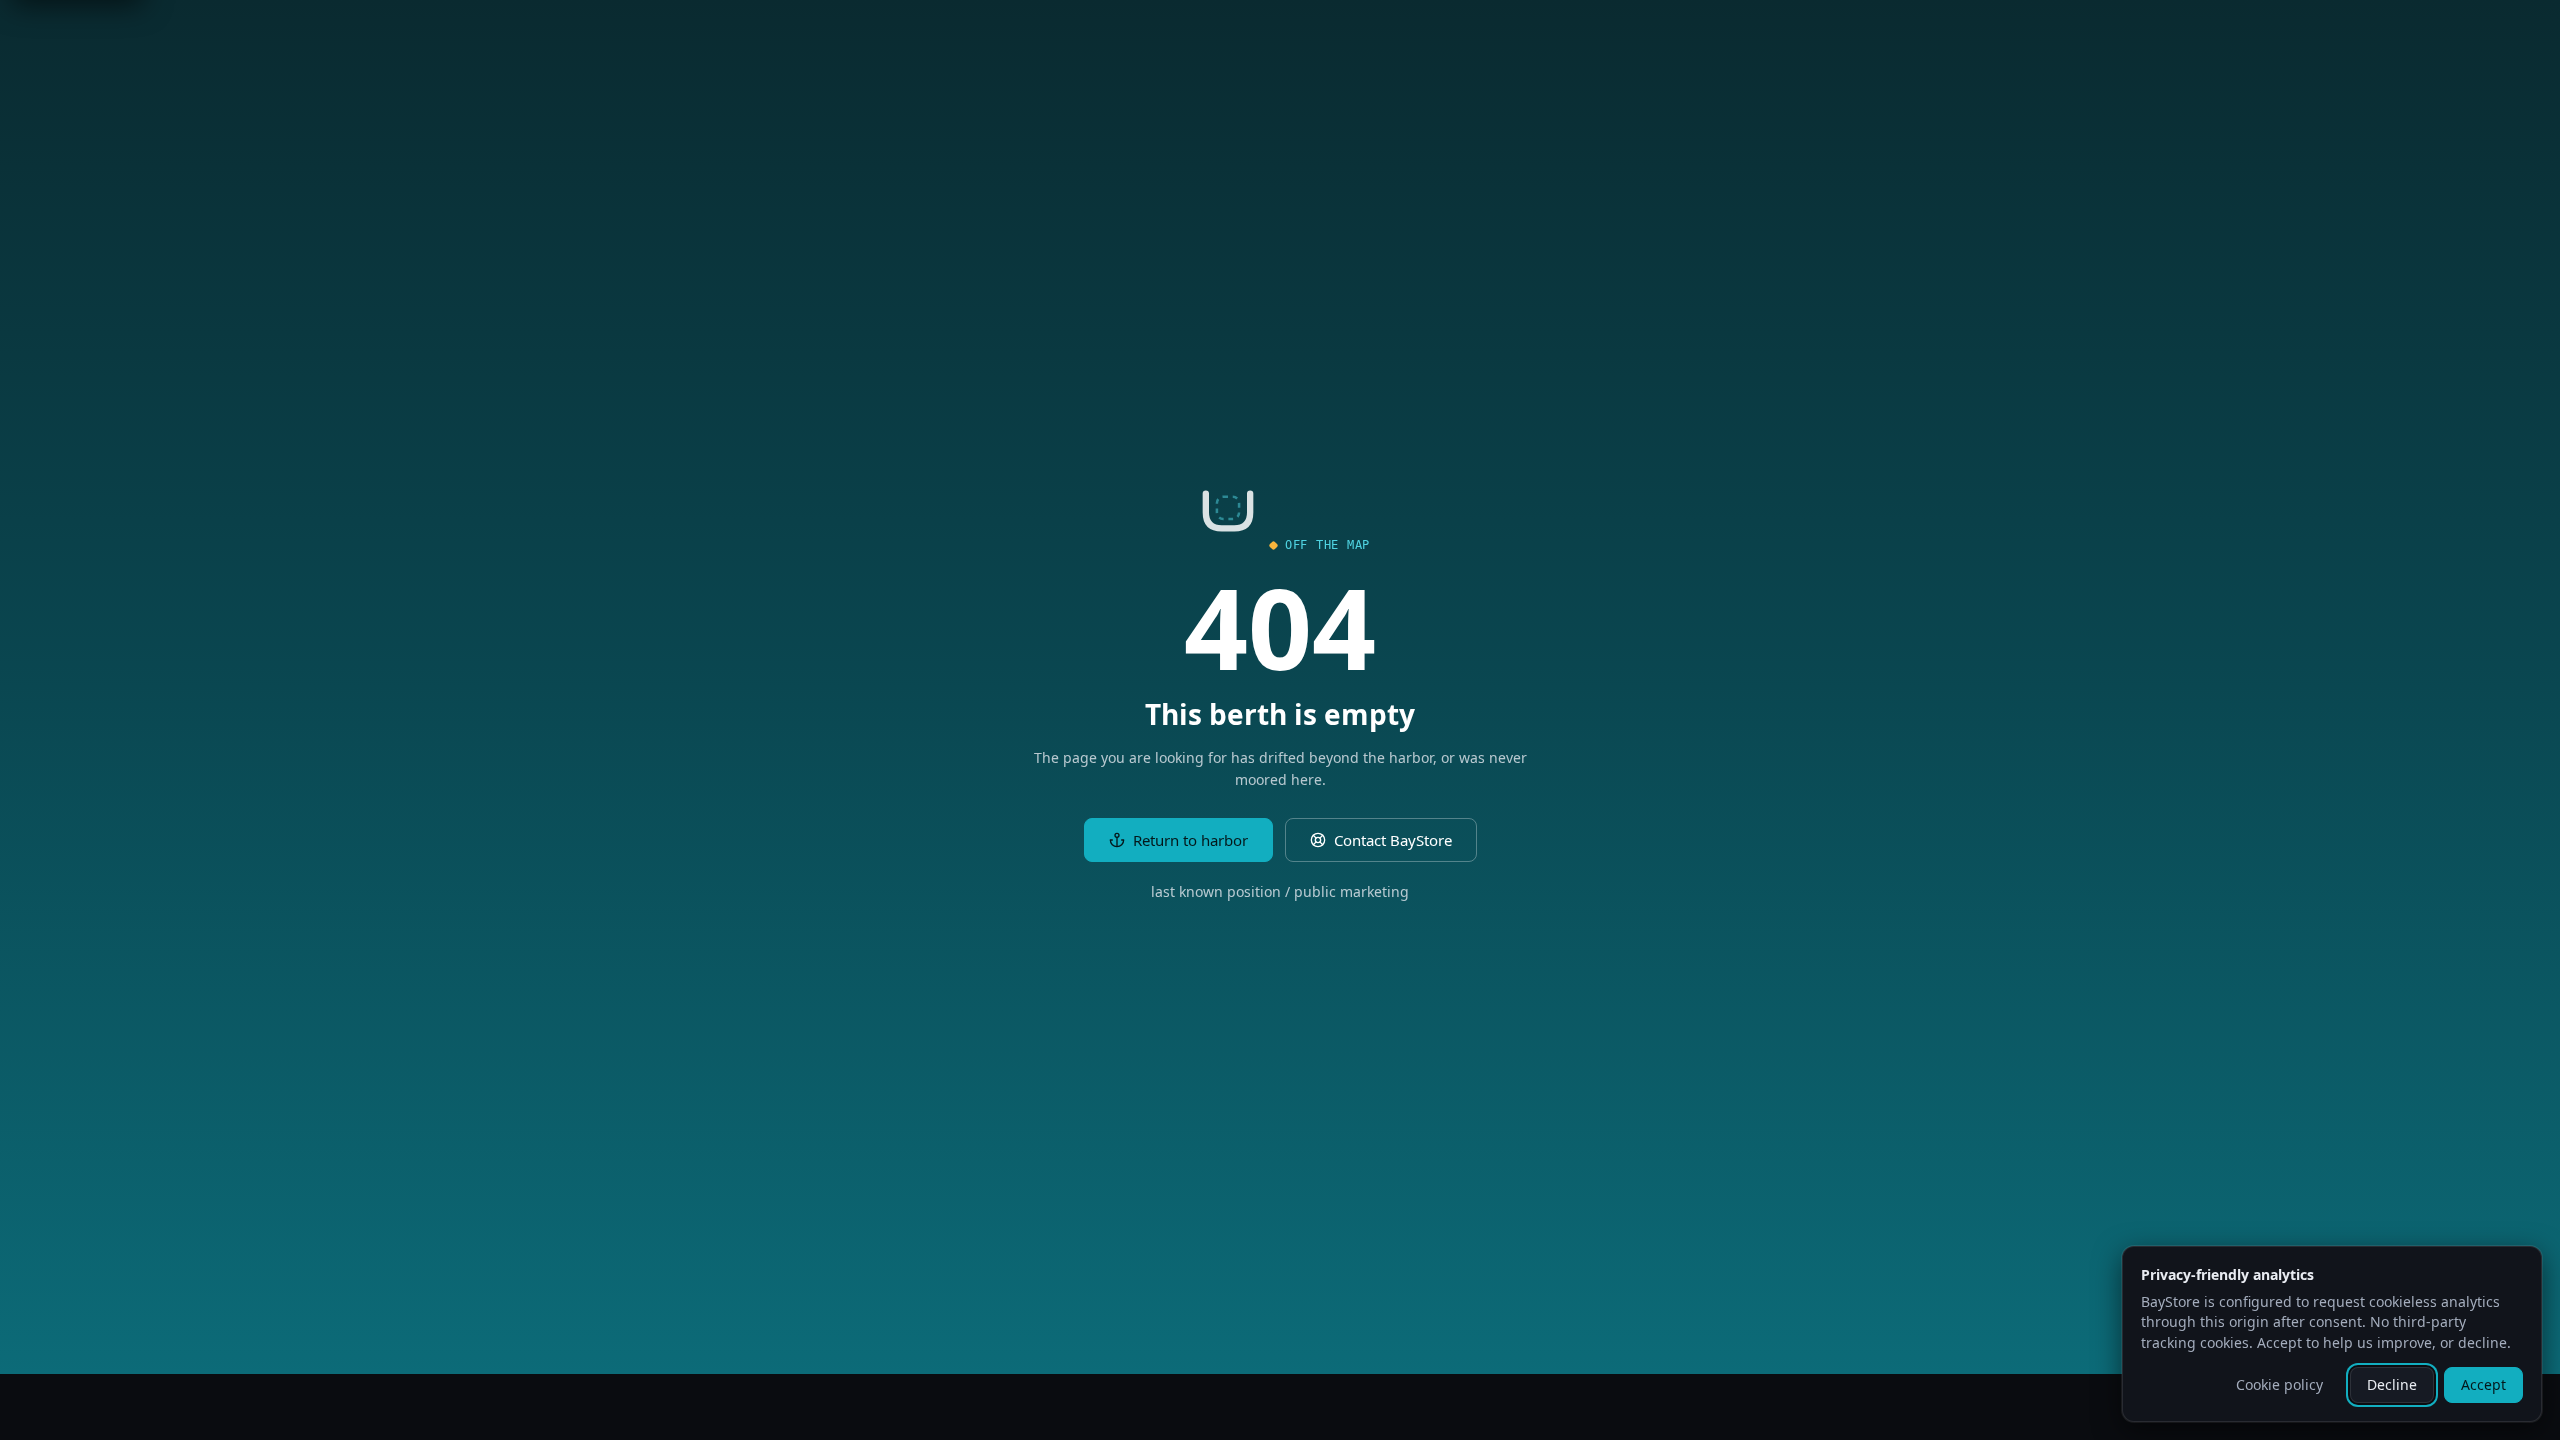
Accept (2483, 1384)
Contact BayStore (1393, 840)
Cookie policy (2279, 1384)
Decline (2392, 1384)
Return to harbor (1190, 840)
